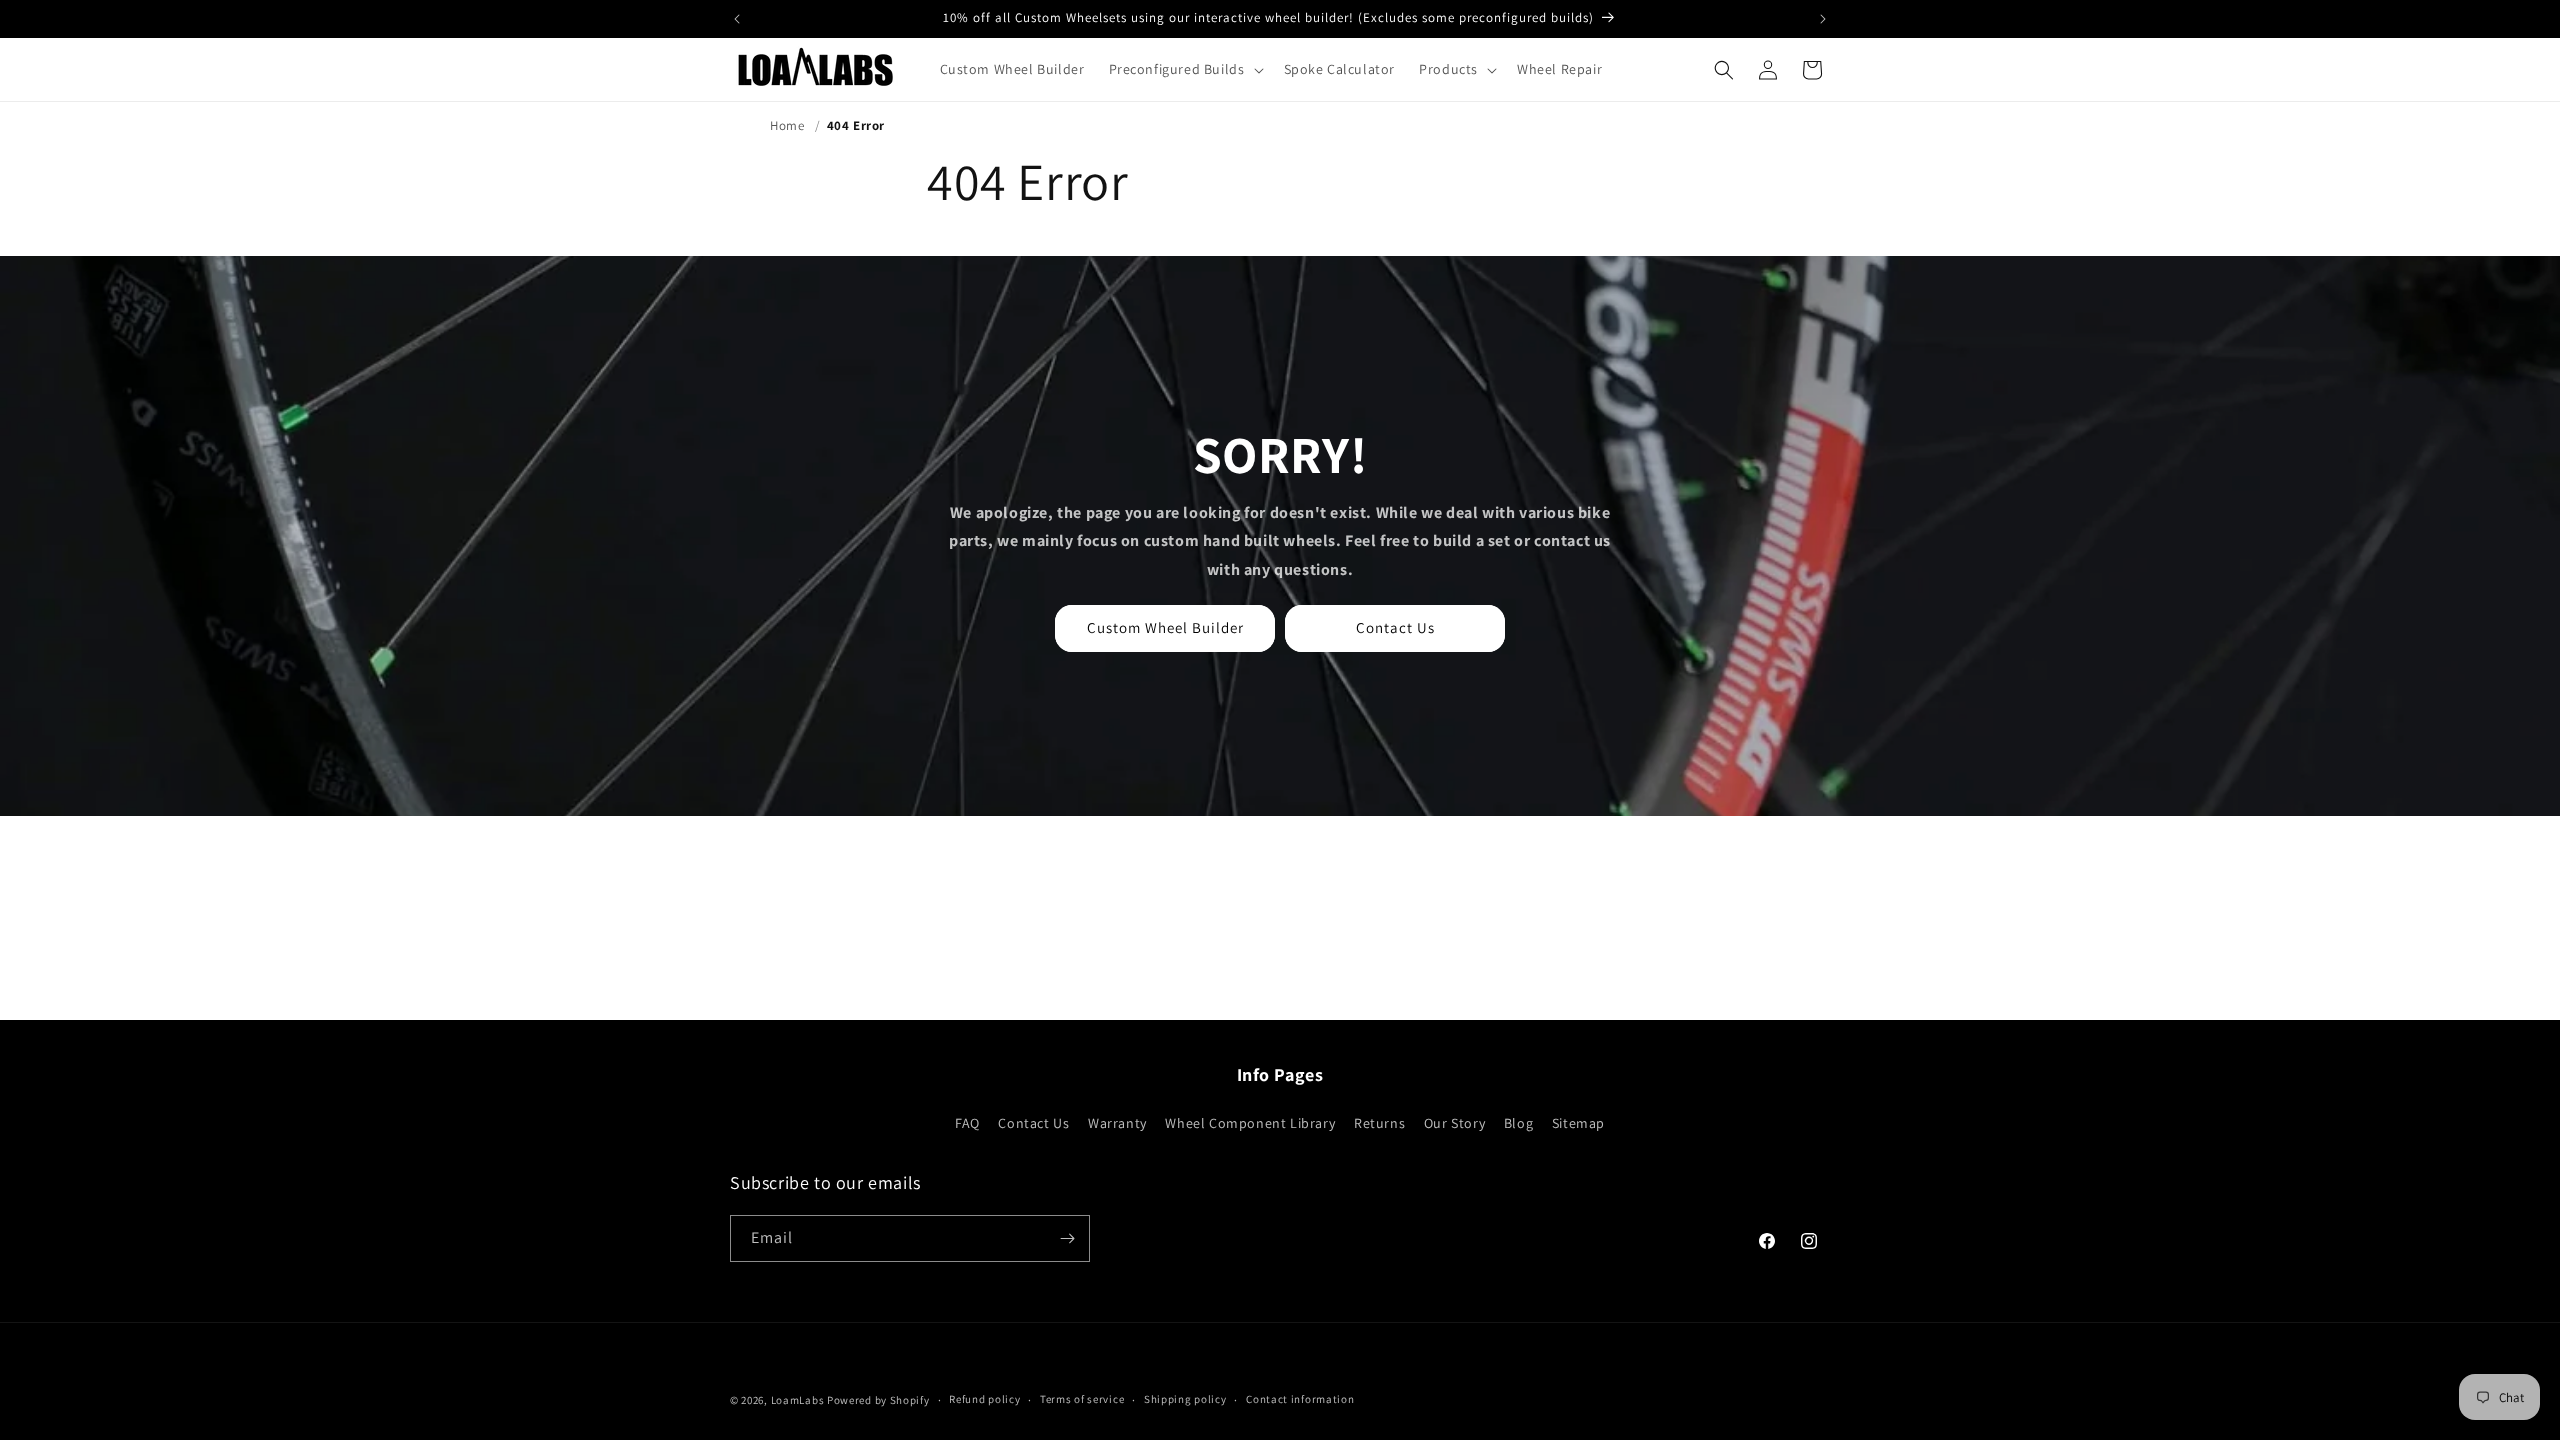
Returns (1379, 1123)
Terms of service (1082, 1399)
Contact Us (1395, 627)
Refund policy (984, 1399)
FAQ (967, 1123)
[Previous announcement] (737, 19)
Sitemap (1578, 1123)
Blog (1518, 1123)
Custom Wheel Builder (1165, 627)
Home (787, 125)
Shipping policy (1185, 1399)
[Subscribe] (1067, 1238)
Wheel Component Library (1250, 1123)
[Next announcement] (1823, 19)
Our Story (1454, 1123)
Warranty (1117, 1123)
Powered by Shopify (878, 1400)
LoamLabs (798, 1400)
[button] (1184, 69)
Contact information (1300, 1399)
